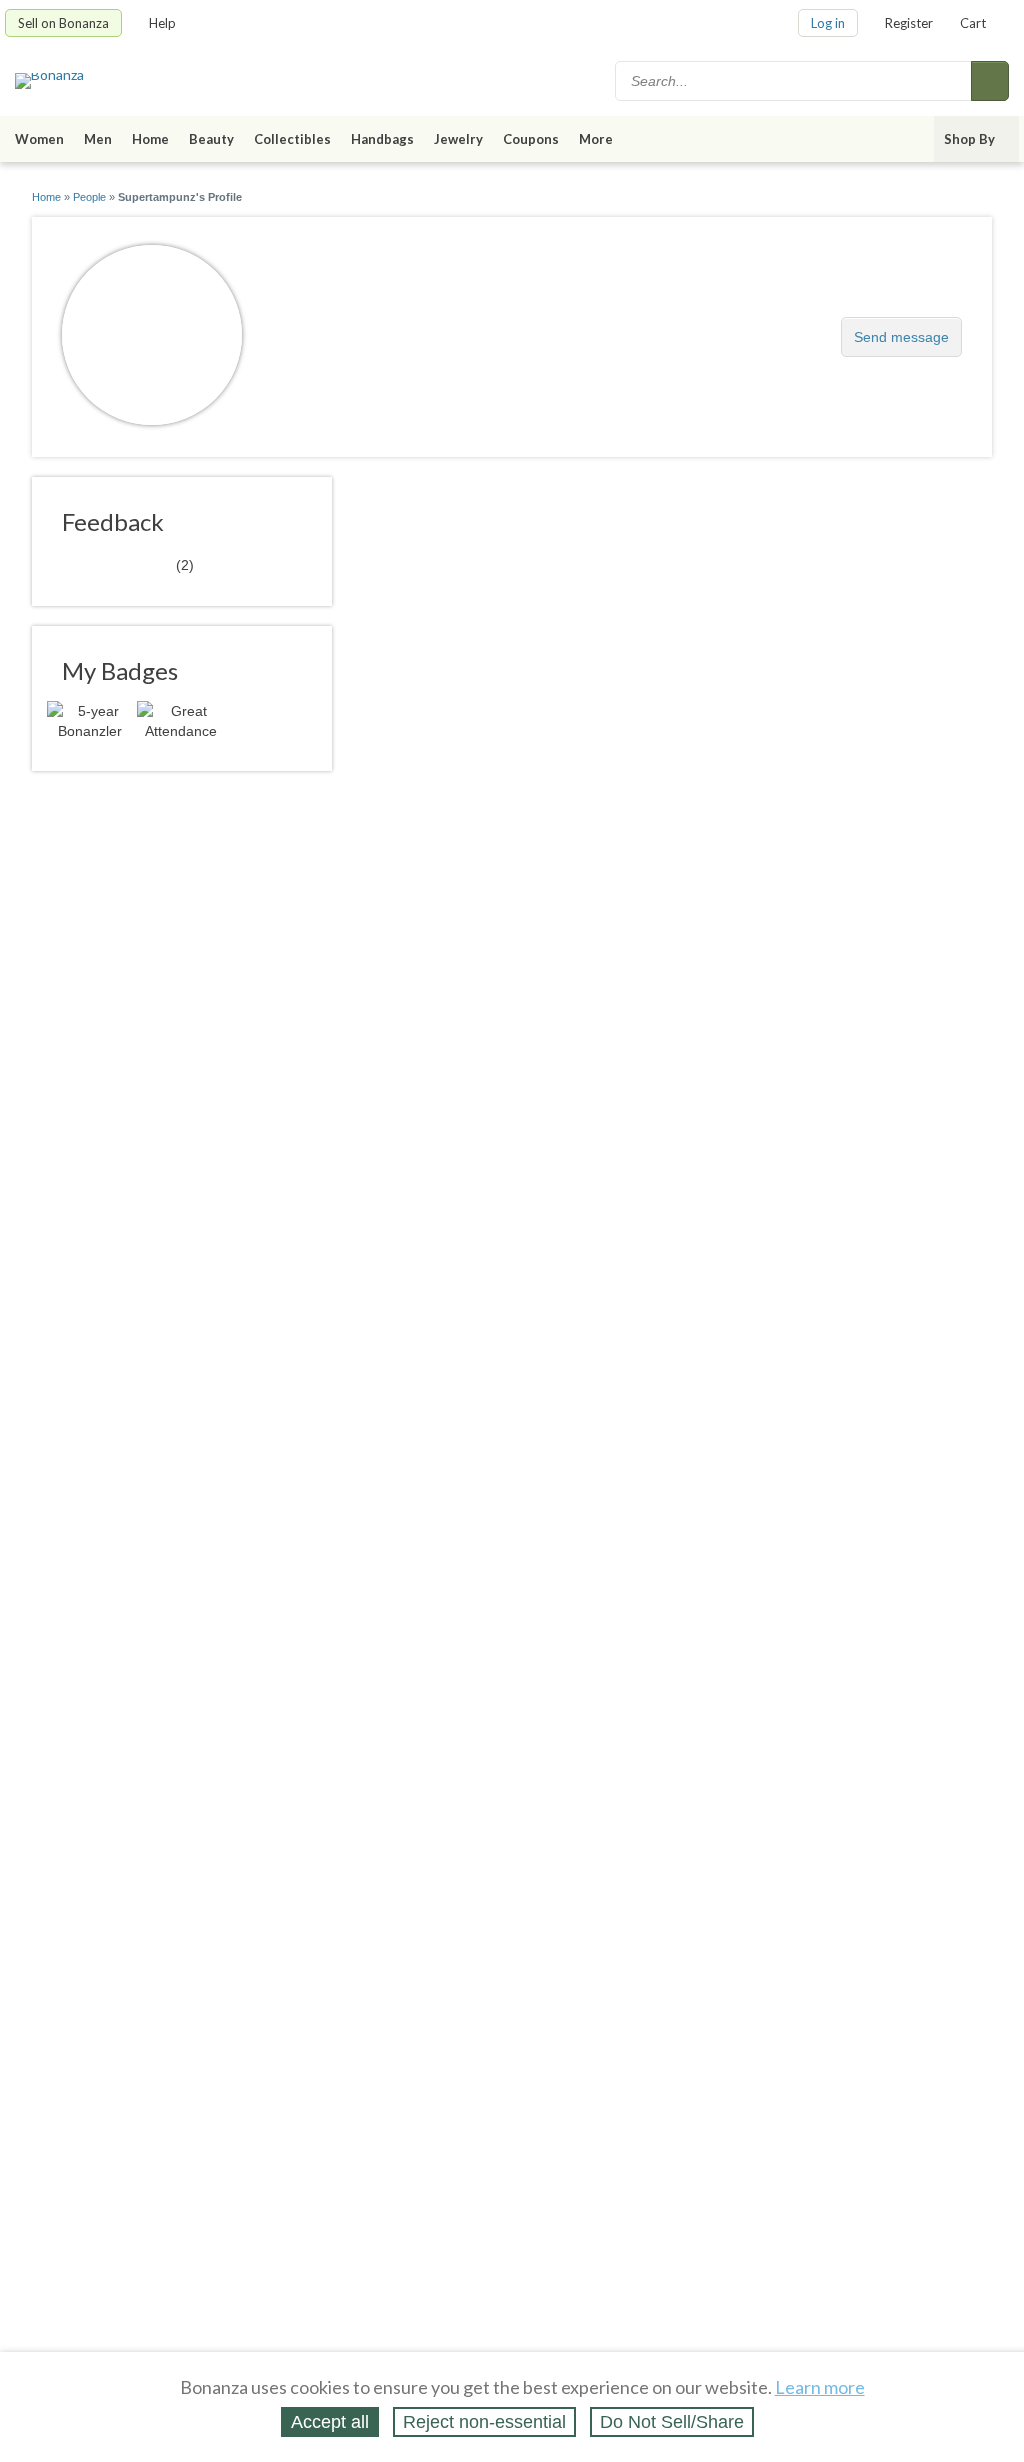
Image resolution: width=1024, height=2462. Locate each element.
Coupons (531, 139)
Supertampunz (349, 326)
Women (39, 139)
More (596, 139)
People (89, 197)
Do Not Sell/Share (672, 2422)
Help (162, 23)
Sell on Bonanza (63, 23)
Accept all (330, 2422)
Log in (828, 23)
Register (909, 23)
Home (150, 139)
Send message (901, 337)
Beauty (211, 139)
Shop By (969, 139)
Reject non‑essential (484, 2422)
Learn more (820, 2387)
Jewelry (458, 139)
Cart (973, 23)
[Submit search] (990, 81)
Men (98, 139)
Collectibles (292, 139)
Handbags (382, 139)
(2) (128, 564)
